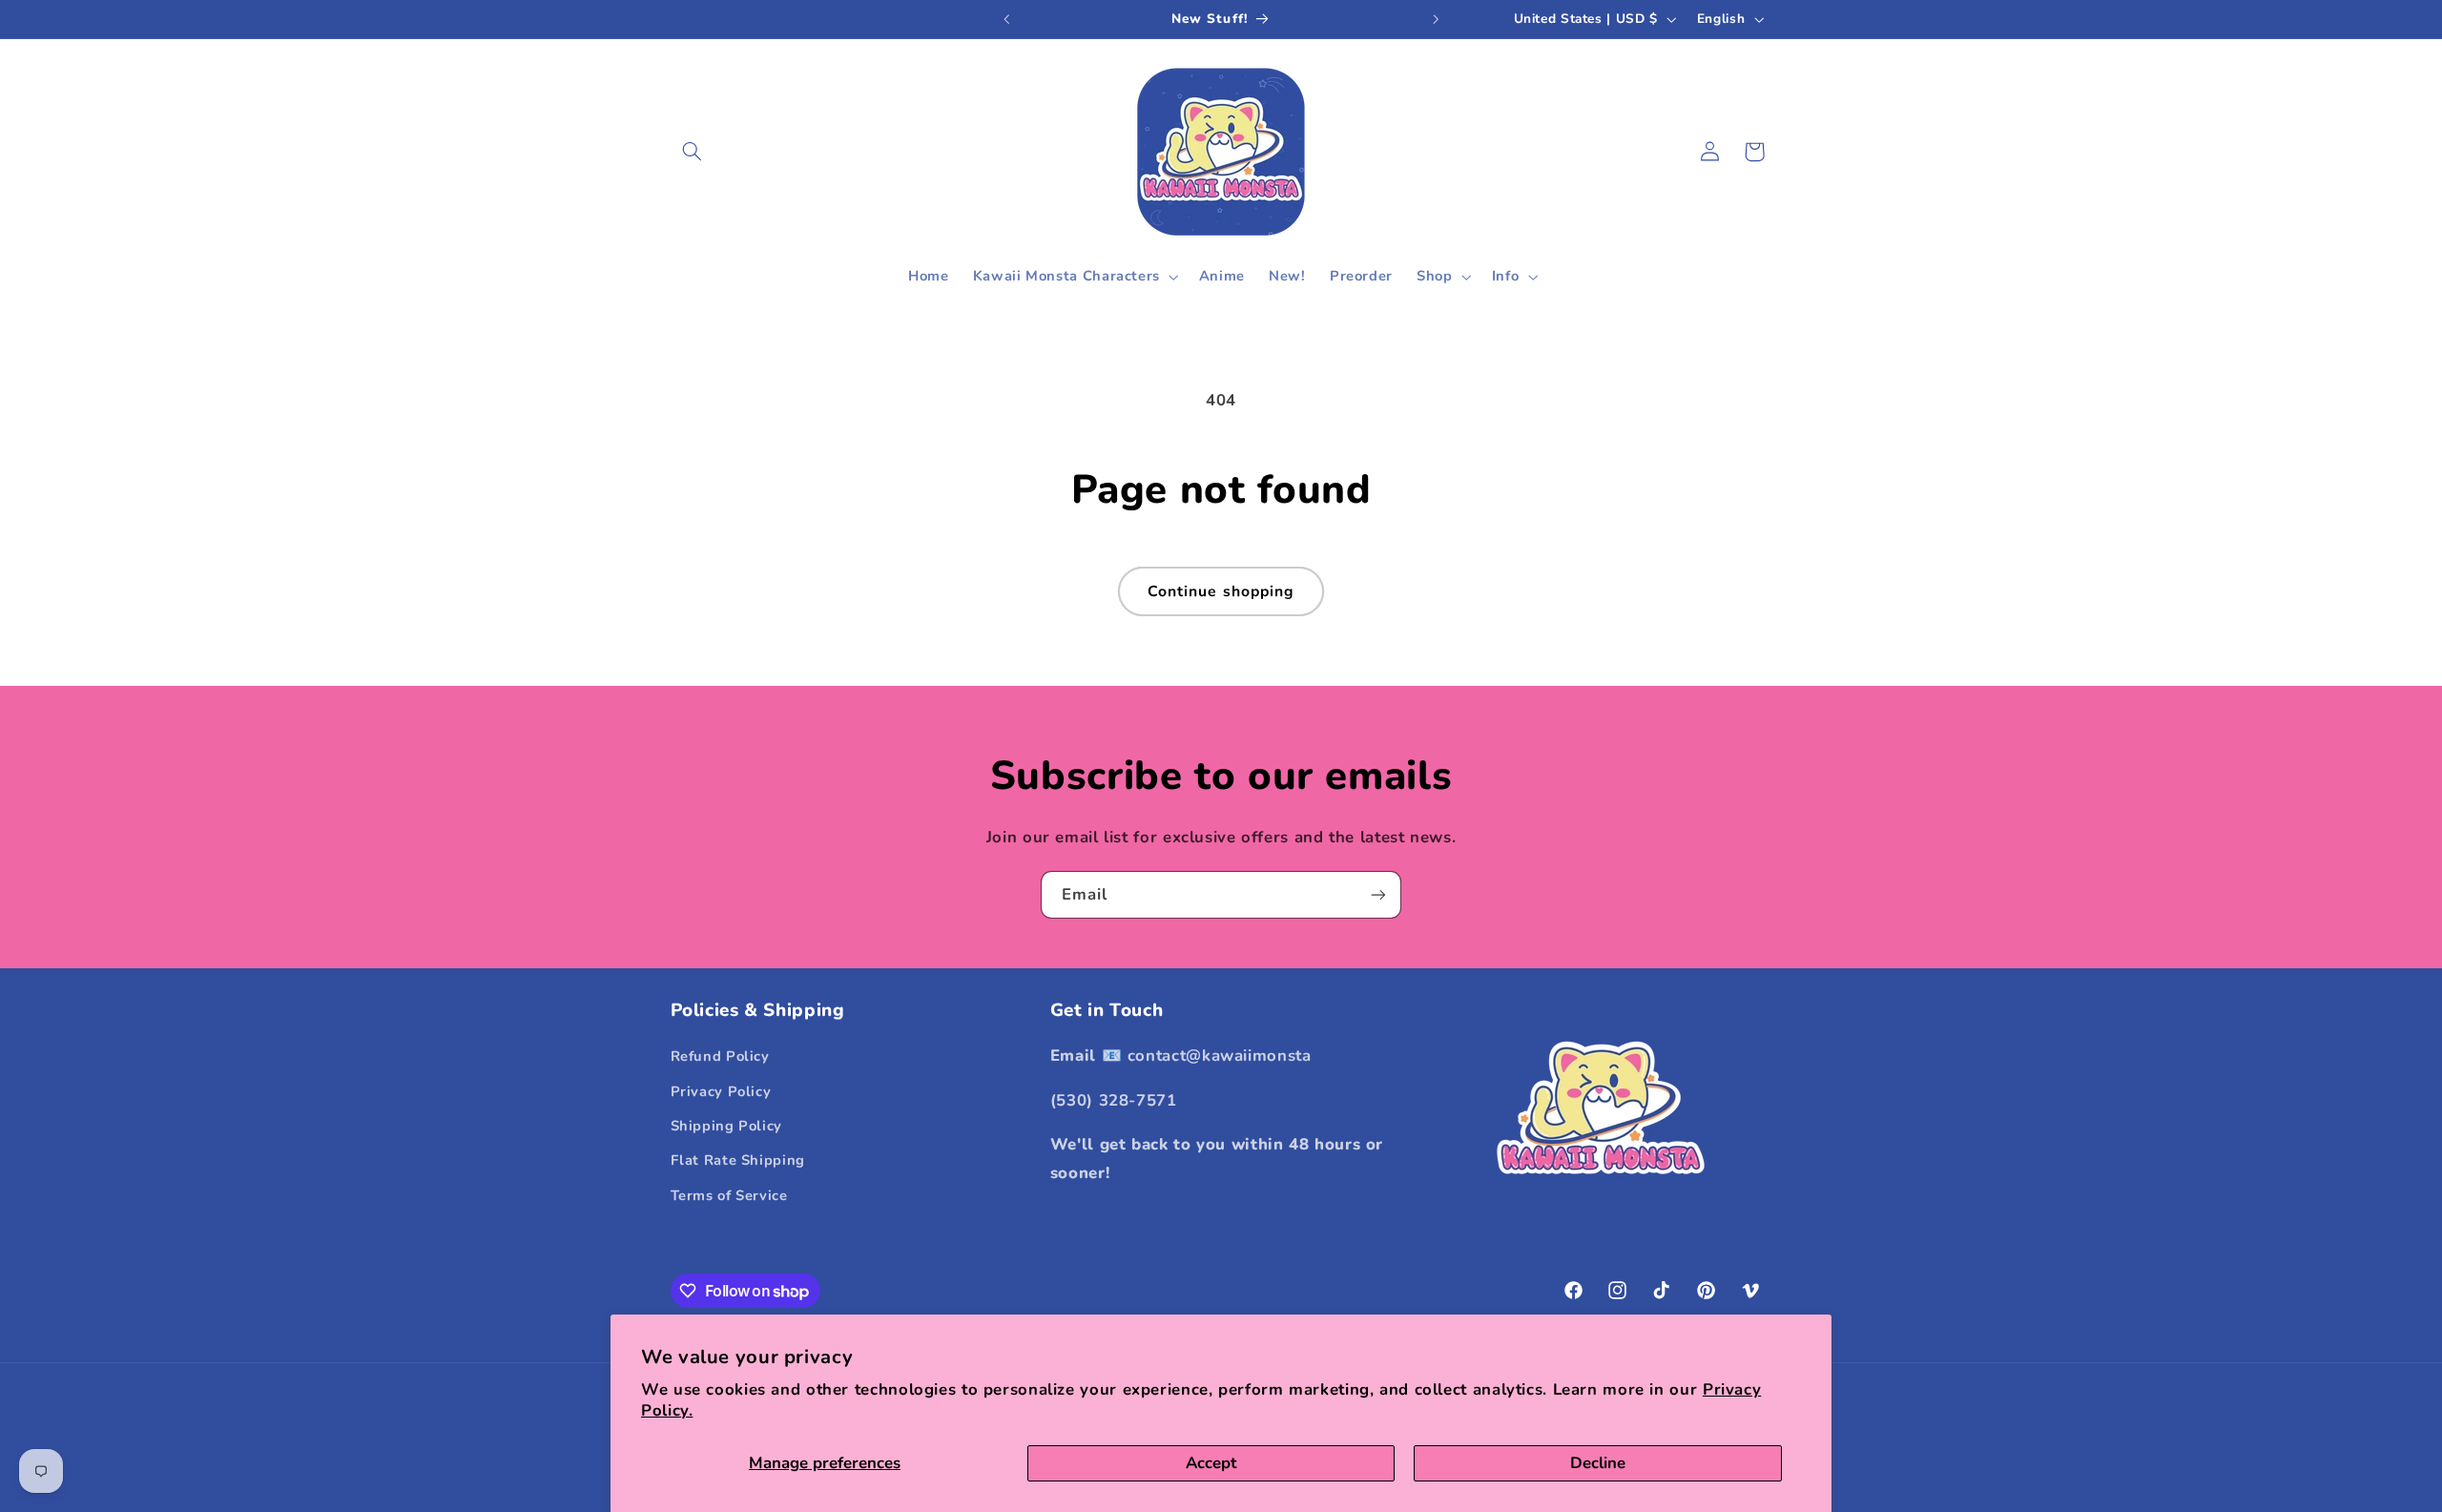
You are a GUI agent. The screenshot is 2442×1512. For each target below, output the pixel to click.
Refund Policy (720, 1056)
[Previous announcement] (1006, 19)
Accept (1211, 1463)
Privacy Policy (721, 1091)
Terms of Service (729, 1195)
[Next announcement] (1436, 19)
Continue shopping (1221, 591)
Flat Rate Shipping (738, 1161)
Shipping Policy (726, 1126)
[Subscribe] (1378, 894)
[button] (693, 152)
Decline (1598, 1463)
